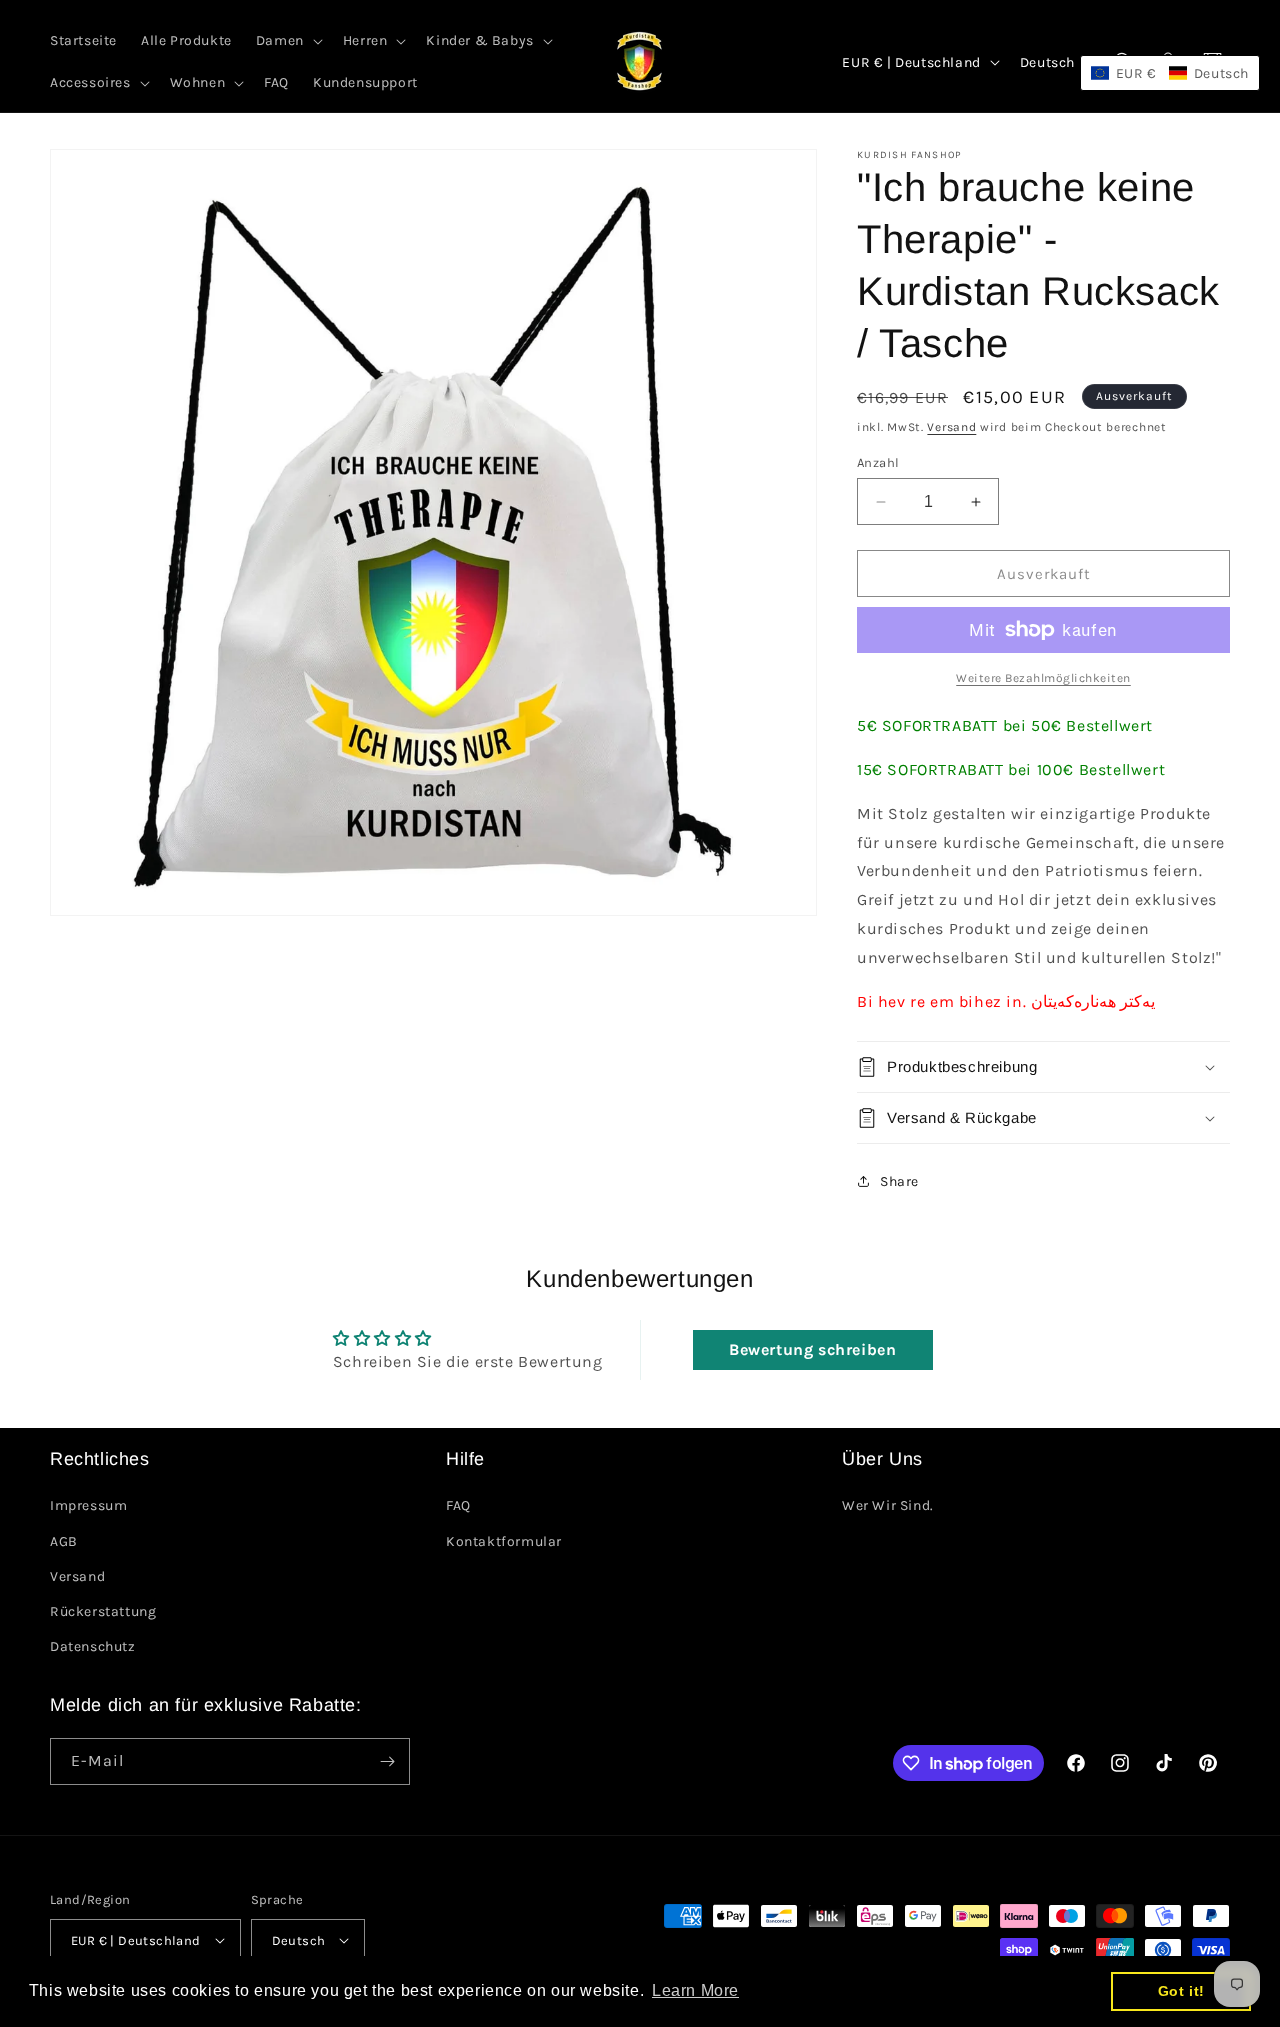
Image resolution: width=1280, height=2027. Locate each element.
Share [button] (899, 1181)
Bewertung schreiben (812, 1349)
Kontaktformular (504, 1541)
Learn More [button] (695, 1990)
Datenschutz (93, 1646)
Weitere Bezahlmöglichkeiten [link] (1043, 678)
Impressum (88, 1505)
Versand (951, 427)
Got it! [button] (1181, 1991)
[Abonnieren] (387, 1761)
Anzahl (878, 462)
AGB (64, 1541)
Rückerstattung (103, 1611)
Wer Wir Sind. (888, 1505)
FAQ (458, 1505)
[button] (287, 41)
